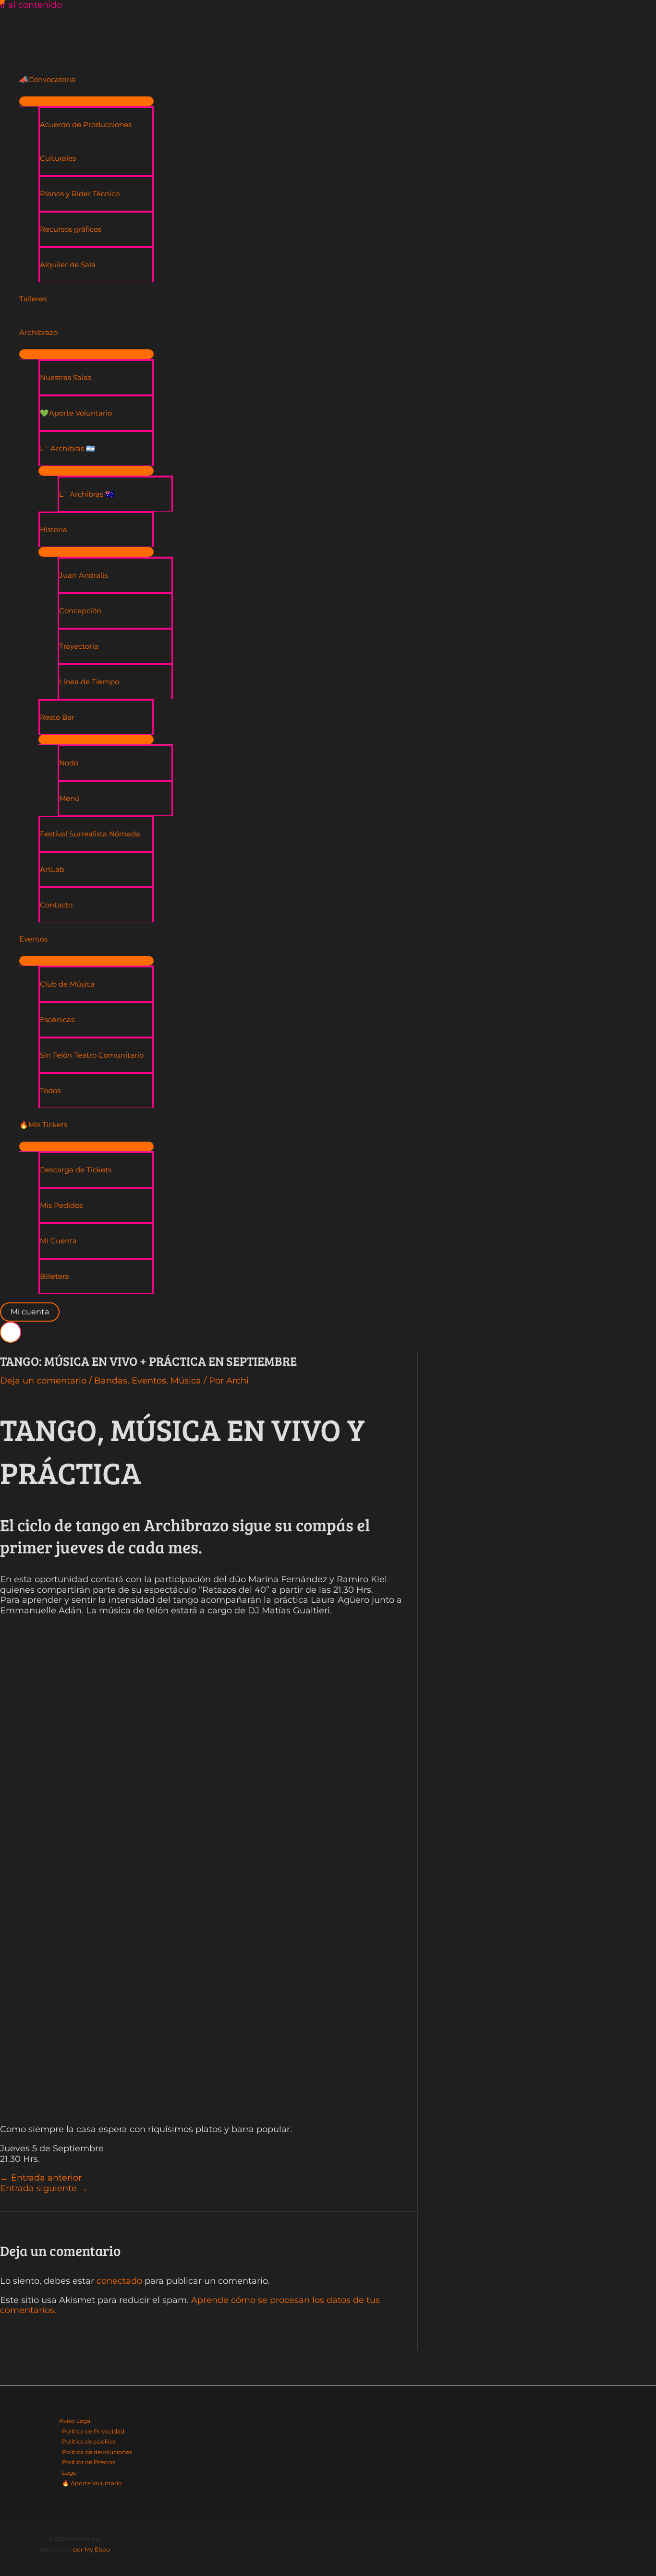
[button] (30, 1312)
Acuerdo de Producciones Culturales (86, 141)
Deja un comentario (43, 1381)
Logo (69, 2473)
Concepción (80, 611)
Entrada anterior (41, 2178)
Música (186, 1381)
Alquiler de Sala (68, 265)
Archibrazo (38, 332)
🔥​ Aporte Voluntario (92, 2483)
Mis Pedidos (61, 1205)
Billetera (55, 1276)
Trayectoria (79, 646)
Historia (54, 530)
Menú (69, 798)
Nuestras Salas (66, 377)
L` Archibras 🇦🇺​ (87, 494)
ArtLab (52, 869)
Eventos (33, 939)
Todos (50, 1091)
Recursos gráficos (71, 229)
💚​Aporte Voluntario (76, 413)
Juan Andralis (83, 575)
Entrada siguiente (44, 2188)
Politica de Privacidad (93, 2431)
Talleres (33, 299)
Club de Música (67, 984)
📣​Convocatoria (47, 79)
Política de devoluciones (97, 2452)
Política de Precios (89, 2462)
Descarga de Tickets (76, 1170)
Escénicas (57, 1020)
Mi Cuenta (58, 1241)
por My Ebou (91, 2549)
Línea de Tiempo (89, 682)
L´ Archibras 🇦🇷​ (67, 448)
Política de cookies (89, 2441)
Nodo (69, 763)
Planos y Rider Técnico (80, 194)
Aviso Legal (75, 2421)
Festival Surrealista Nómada (90, 834)
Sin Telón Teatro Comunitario (92, 1055)
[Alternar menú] (86, 101)
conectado (119, 2281)
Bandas (111, 1381)
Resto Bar (57, 717)
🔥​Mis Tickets (43, 1125)
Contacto (56, 905)
